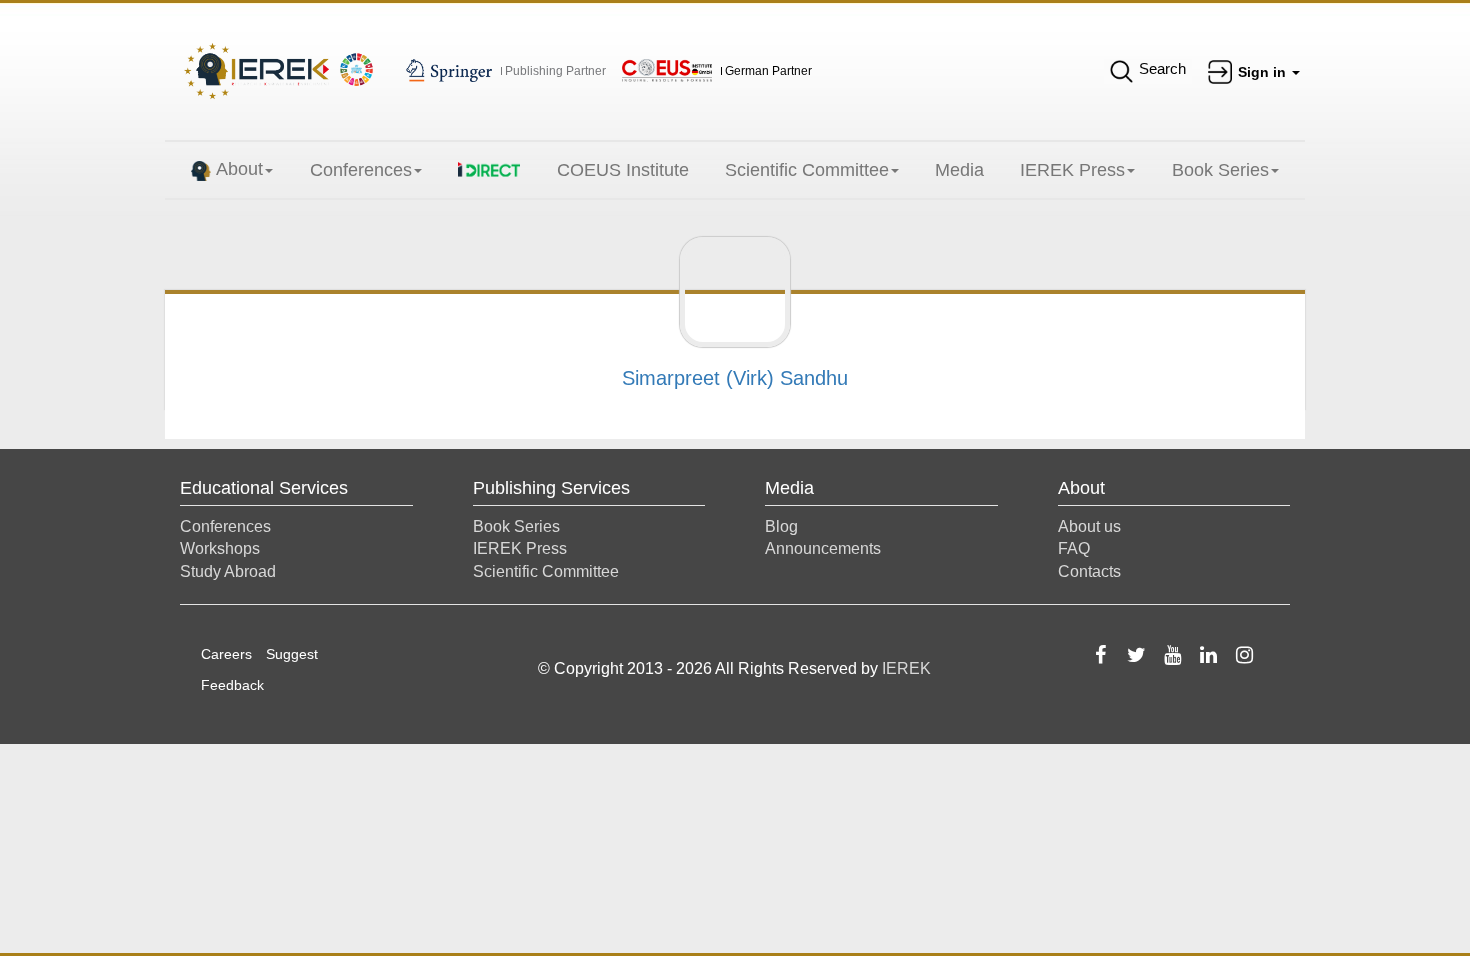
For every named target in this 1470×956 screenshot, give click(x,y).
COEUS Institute (623, 170)
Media (959, 170)
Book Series (1220, 170)
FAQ (1074, 548)
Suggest (292, 654)
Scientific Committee (807, 170)
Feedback (232, 685)
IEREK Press (1072, 170)
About (239, 169)
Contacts (1089, 571)
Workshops (220, 548)
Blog (781, 526)
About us (1089, 526)
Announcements (823, 548)
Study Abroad (228, 571)
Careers (226, 654)
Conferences (361, 170)
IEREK (906, 668)
